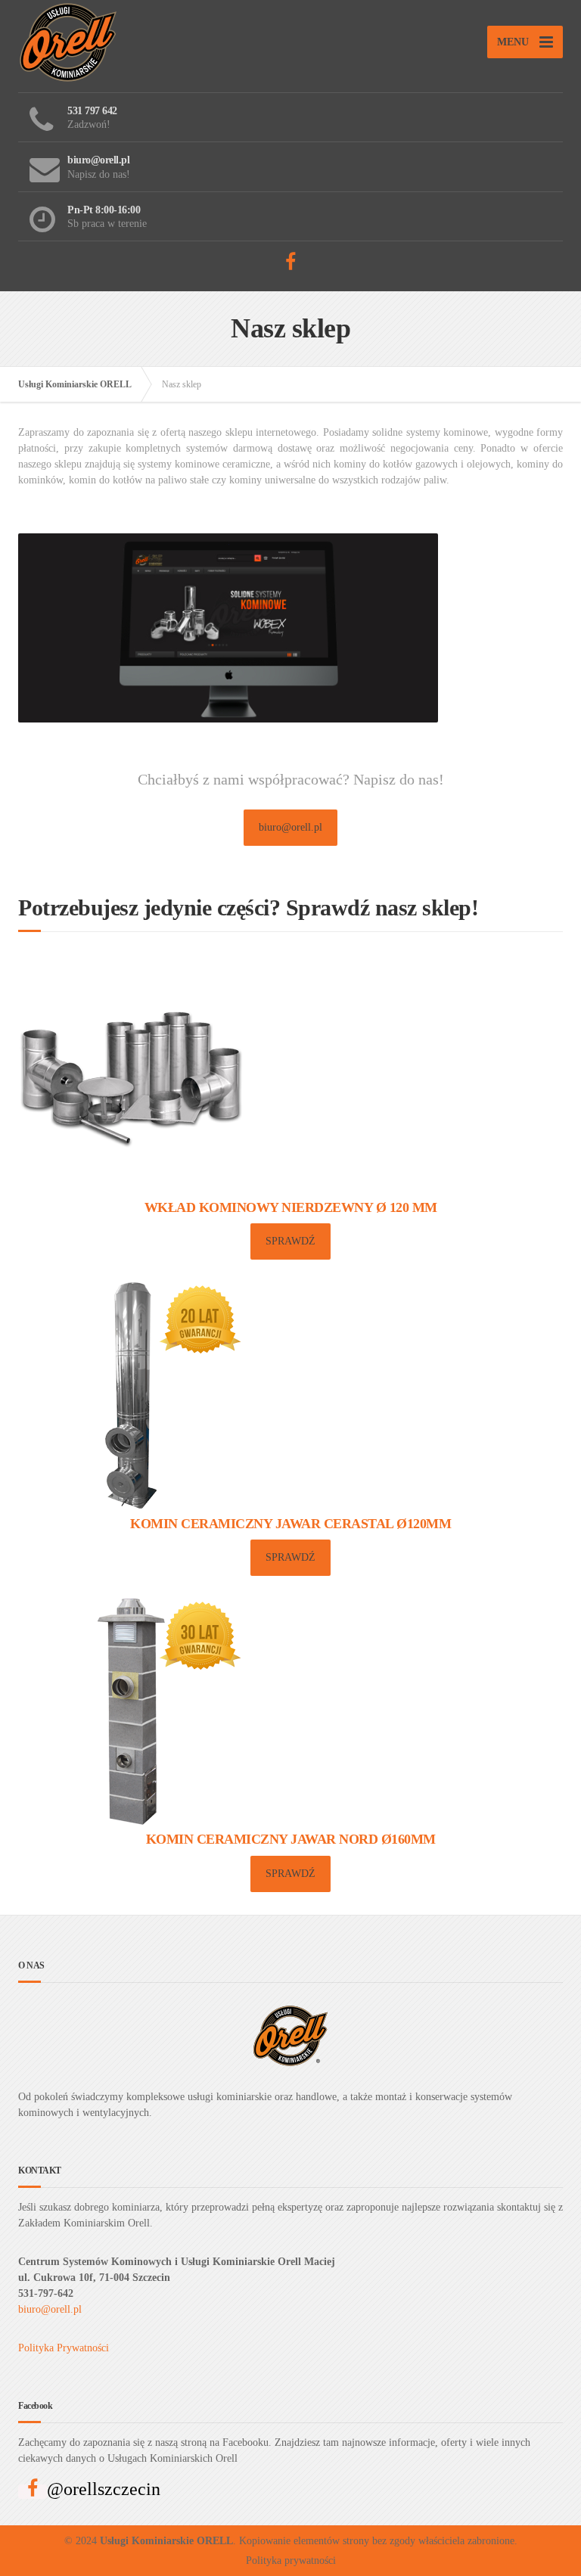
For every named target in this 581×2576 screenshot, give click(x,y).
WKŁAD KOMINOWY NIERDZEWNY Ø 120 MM (291, 1207)
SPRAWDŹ (290, 1241)
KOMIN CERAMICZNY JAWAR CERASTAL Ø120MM (290, 1524)
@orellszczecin (104, 2489)
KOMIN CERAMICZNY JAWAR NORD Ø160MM (291, 1839)
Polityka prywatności (291, 2560)
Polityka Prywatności (64, 2348)
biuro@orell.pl (290, 827)
